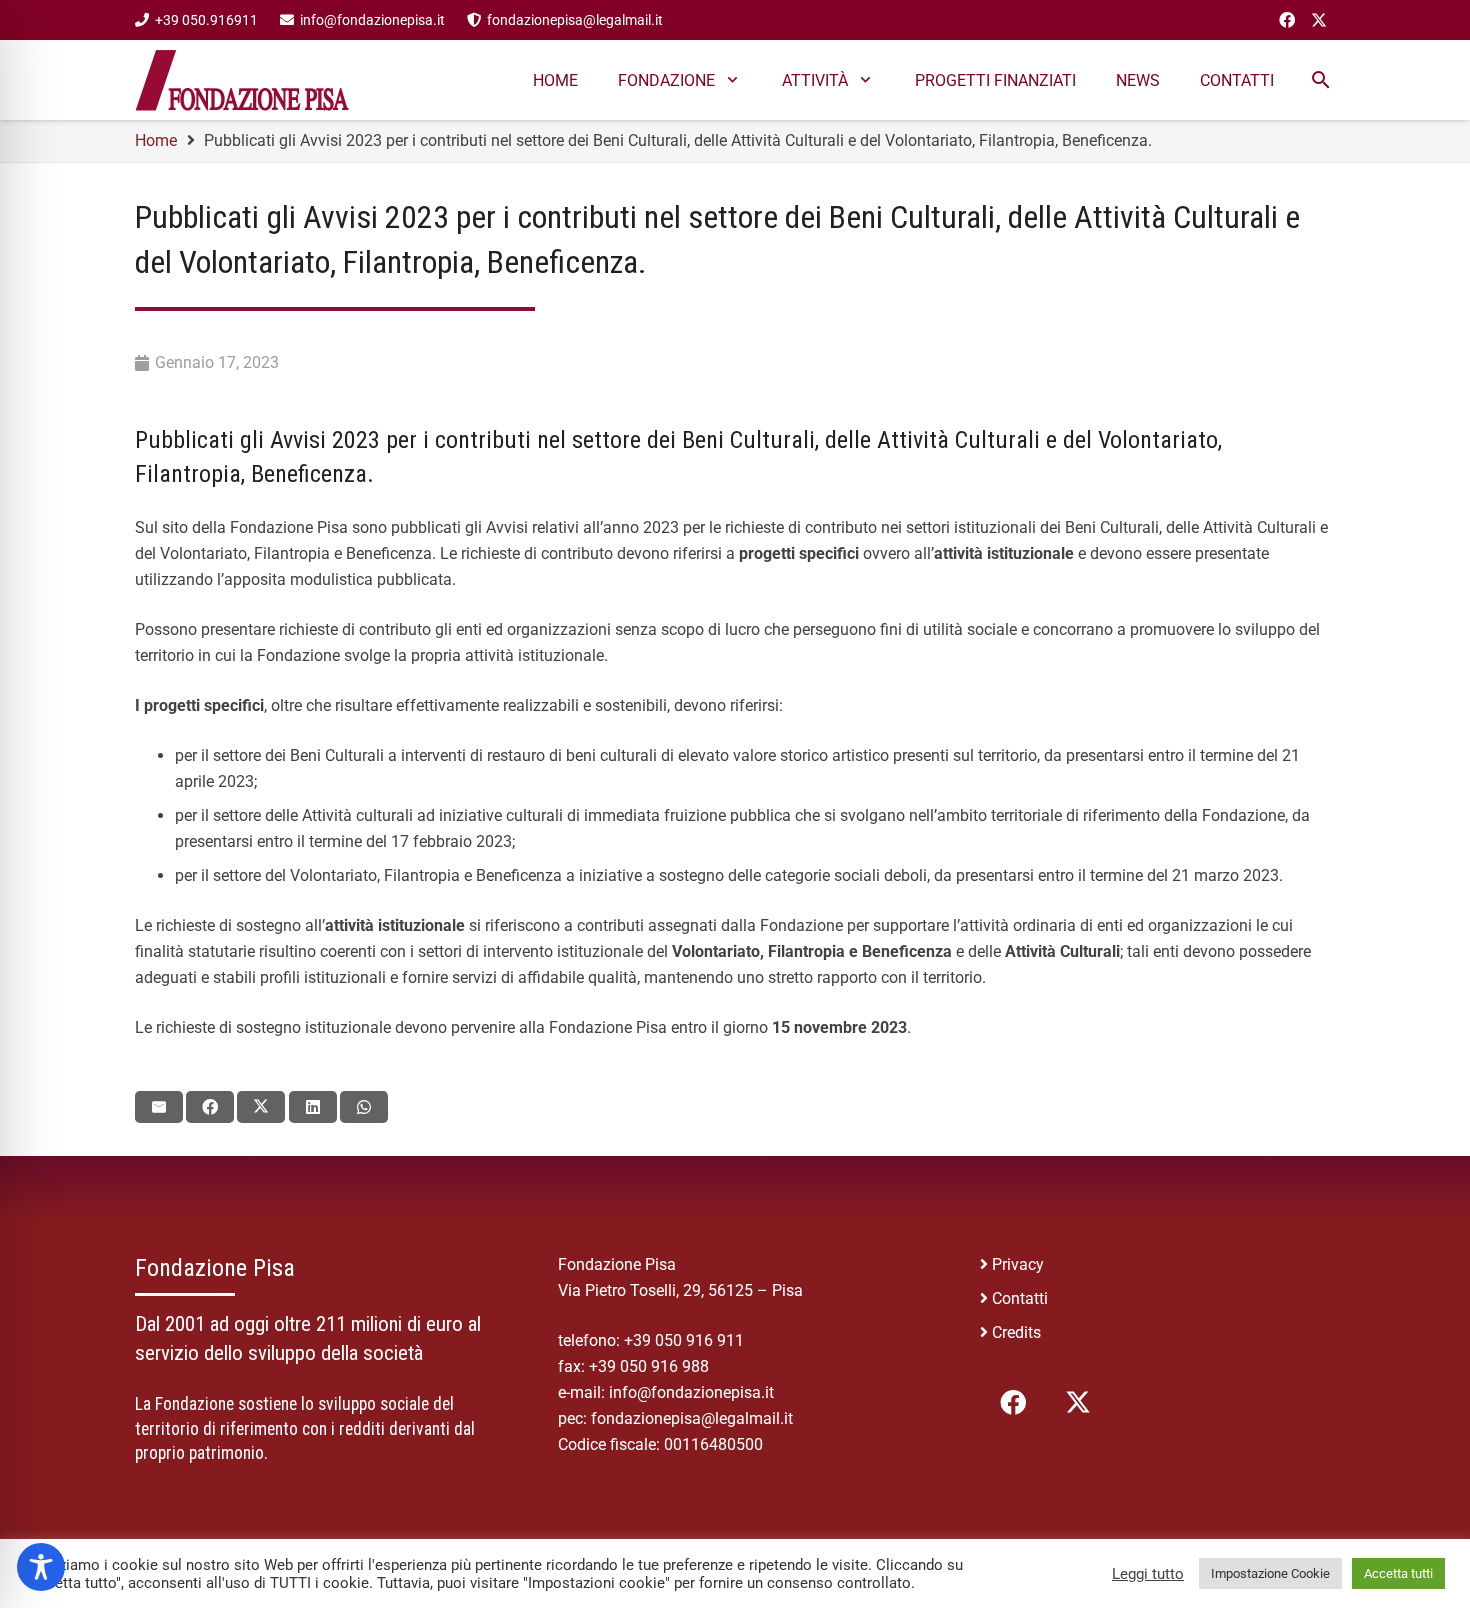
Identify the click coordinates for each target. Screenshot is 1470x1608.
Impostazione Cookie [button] (1270, 1573)
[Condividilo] (210, 1107)
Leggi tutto (1148, 1574)
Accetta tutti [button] (1398, 1573)
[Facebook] (1287, 20)
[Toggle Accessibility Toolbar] (41, 1567)
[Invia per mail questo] (159, 1107)
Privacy (1018, 1264)
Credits (1016, 1332)
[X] (1319, 20)
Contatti (1020, 1298)
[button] (1320, 80)
